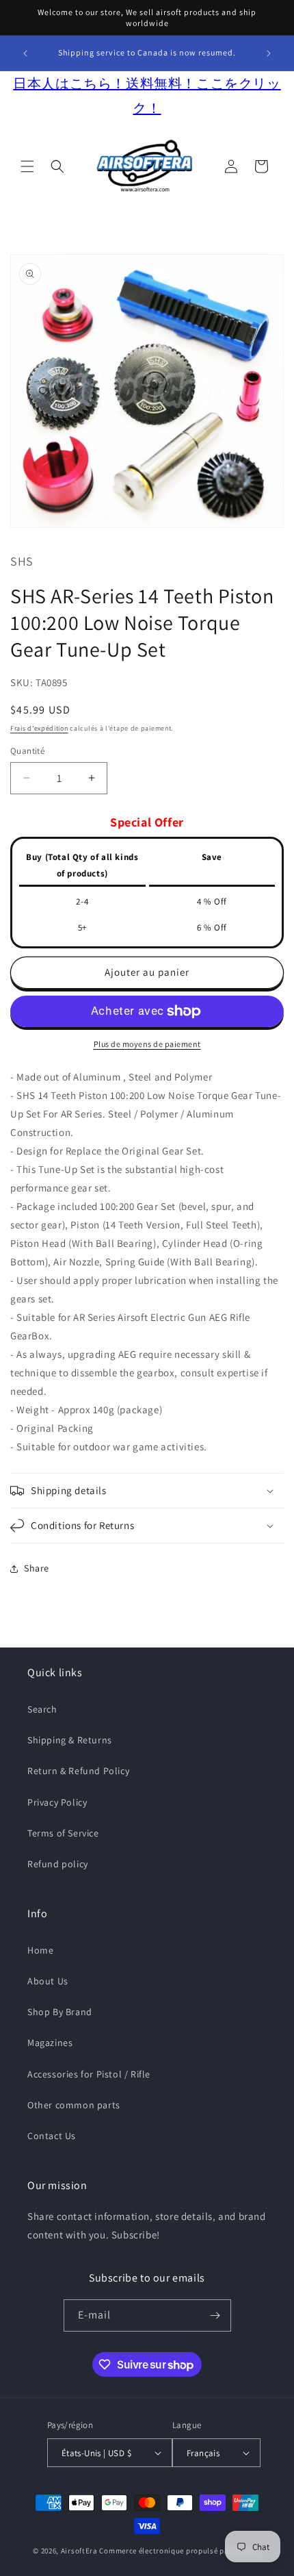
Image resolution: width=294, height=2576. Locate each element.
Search (42, 1709)
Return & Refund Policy (78, 1771)
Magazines (50, 2043)
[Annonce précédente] (25, 53)
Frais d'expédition (39, 728)
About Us (48, 1981)
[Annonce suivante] (269, 53)
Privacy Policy (57, 1802)
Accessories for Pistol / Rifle (89, 2074)
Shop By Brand (60, 2012)
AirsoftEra (79, 2551)
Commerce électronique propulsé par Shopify (180, 2551)
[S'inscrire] (215, 2315)
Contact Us (52, 2136)
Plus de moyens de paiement (147, 1044)
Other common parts (74, 2105)
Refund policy (58, 1864)
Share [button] (37, 1568)
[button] (27, 166)
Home (40, 1950)
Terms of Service (63, 1833)
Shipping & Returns (70, 1740)
